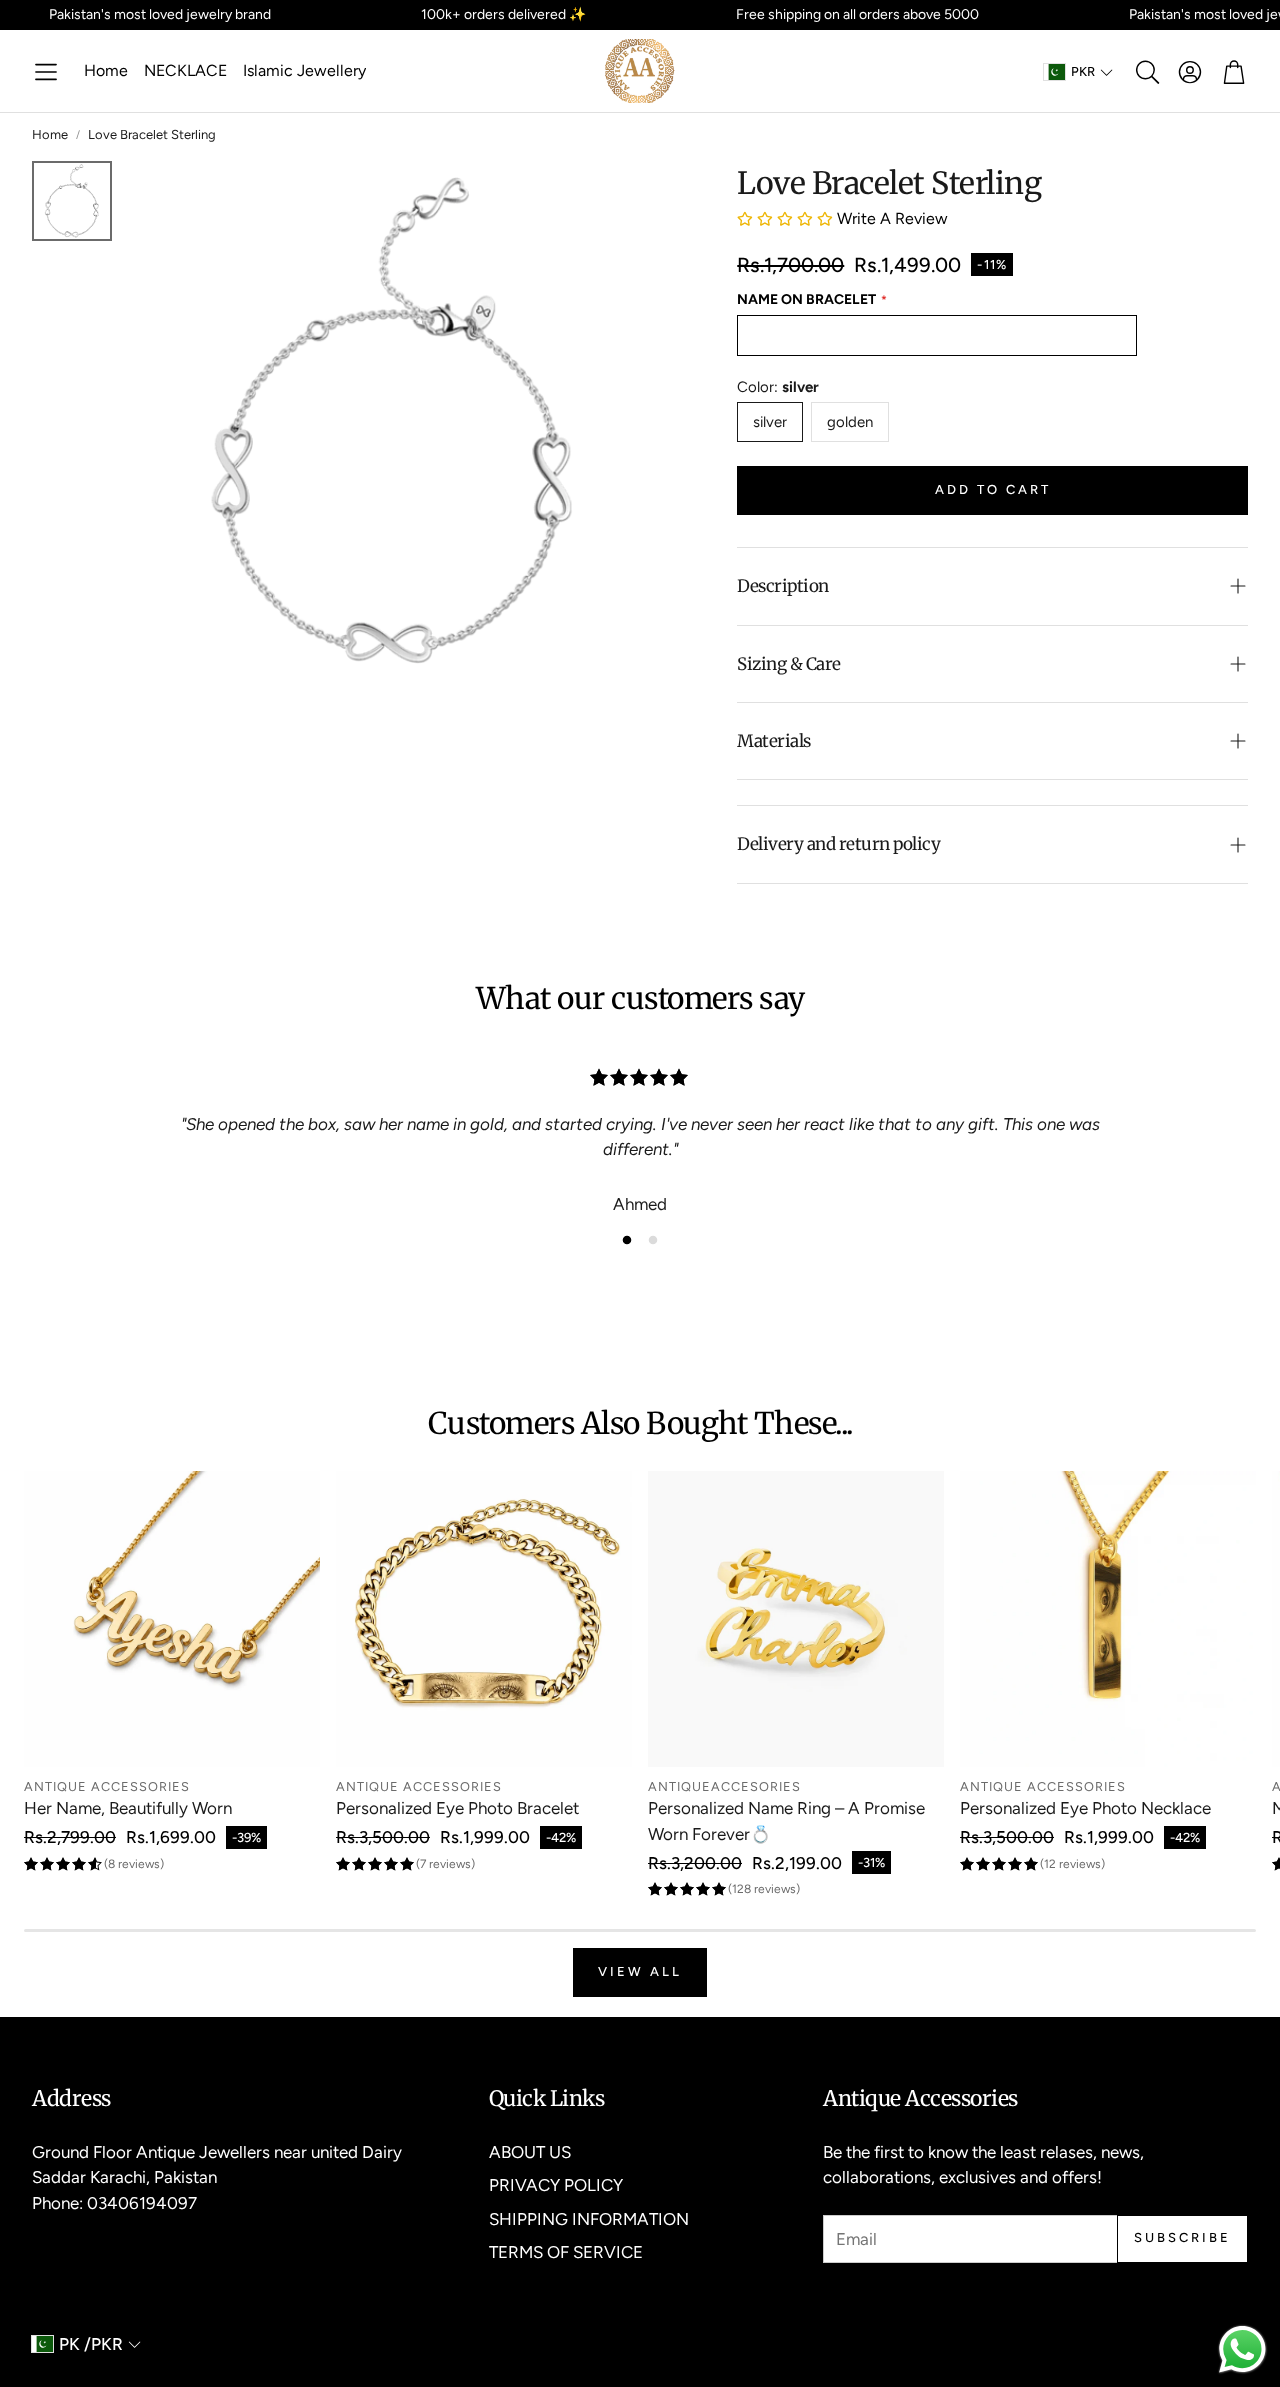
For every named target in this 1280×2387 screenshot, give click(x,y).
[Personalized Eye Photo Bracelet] (484, 1619)
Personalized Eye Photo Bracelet (457, 1808)
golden (850, 422)
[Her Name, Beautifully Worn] (172, 1619)
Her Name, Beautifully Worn (128, 1808)
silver (770, 422)
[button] (46, 72)
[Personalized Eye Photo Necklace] (1108, 1619)
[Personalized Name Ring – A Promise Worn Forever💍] (796, 1619)
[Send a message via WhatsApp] (1242, 2349)
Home (50, 134)
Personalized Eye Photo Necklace (1085, 1808)
